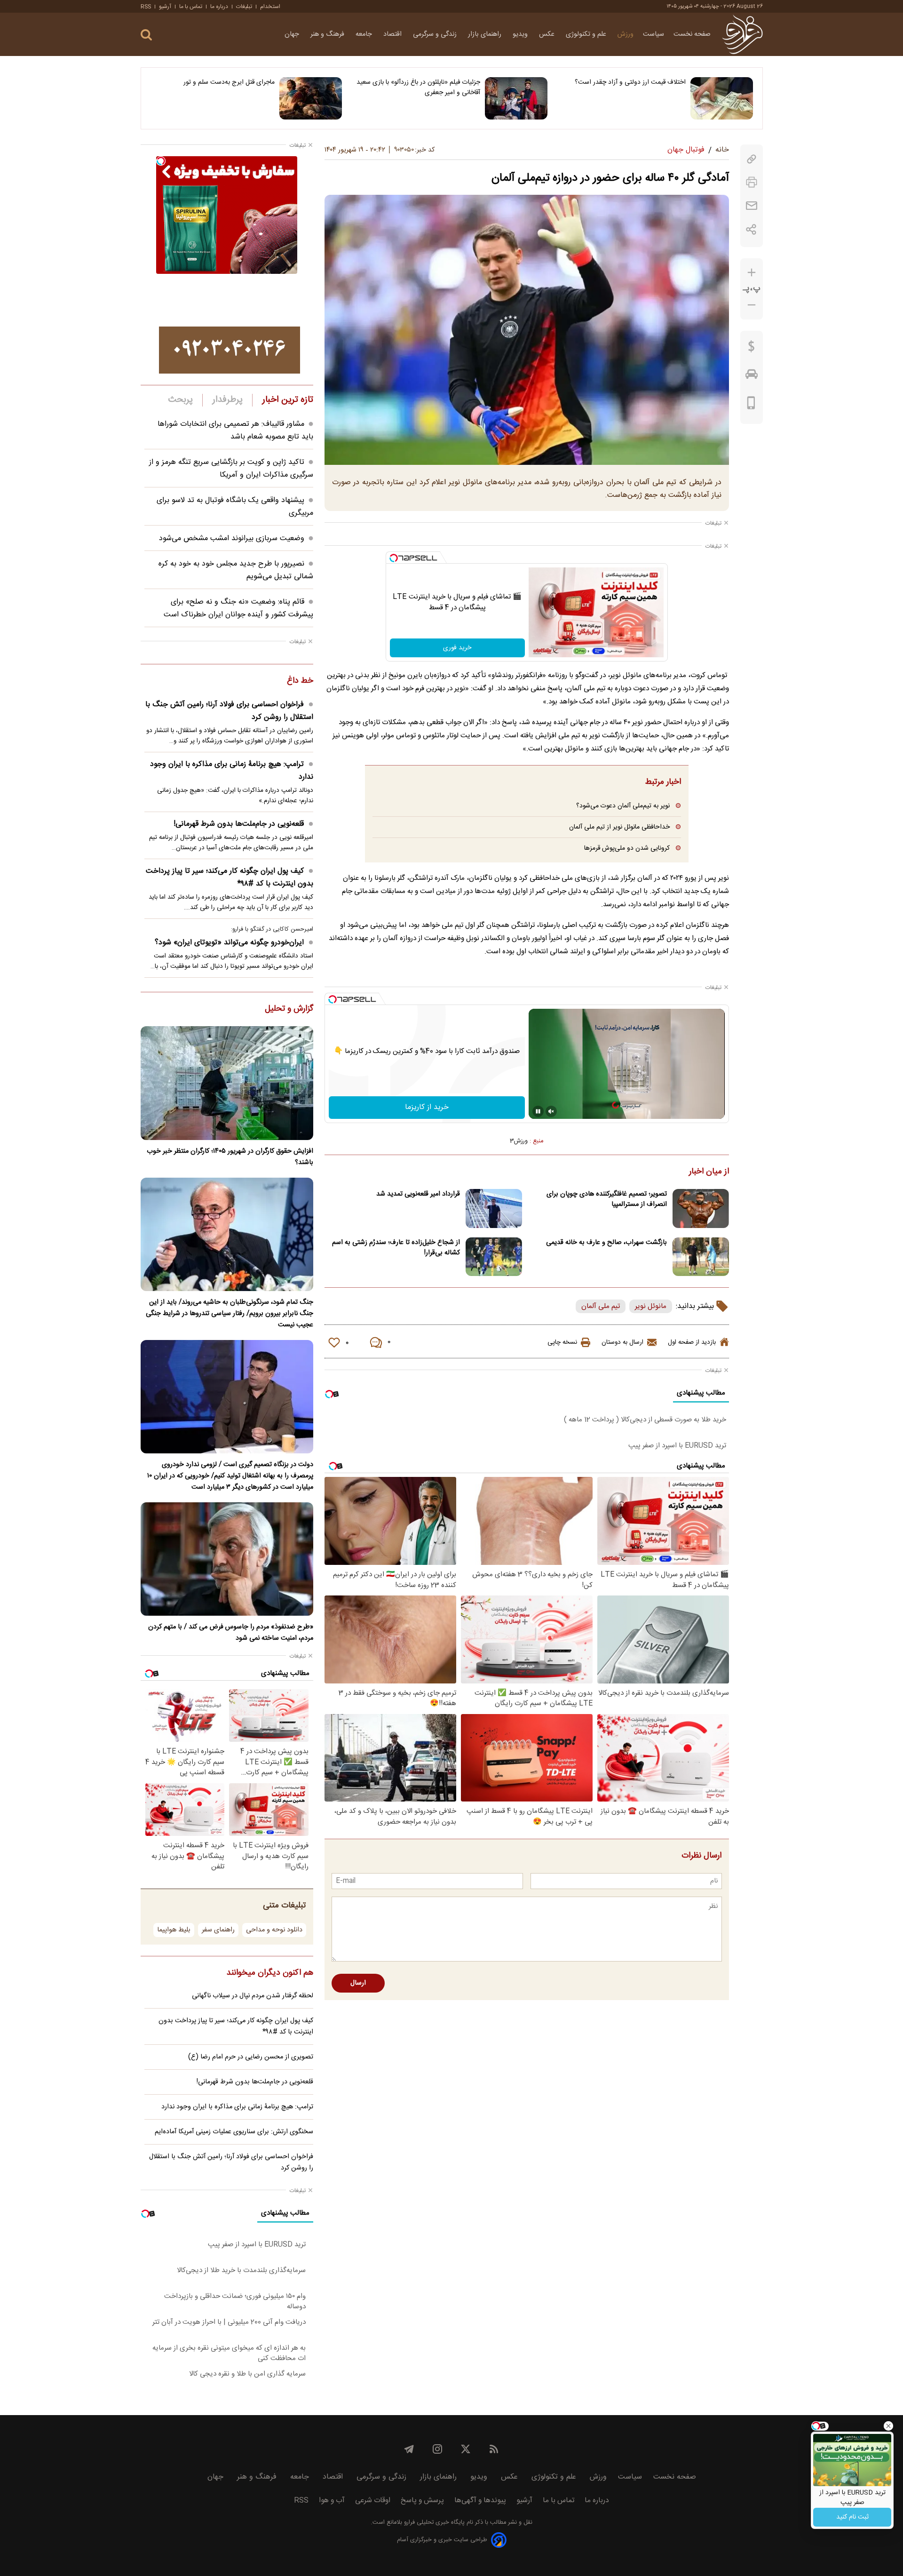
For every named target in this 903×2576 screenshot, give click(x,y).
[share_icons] (751, 229)
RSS (146, 7)
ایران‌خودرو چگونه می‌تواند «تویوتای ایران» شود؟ (229, 943)
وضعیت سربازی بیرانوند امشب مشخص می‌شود (232, 538)
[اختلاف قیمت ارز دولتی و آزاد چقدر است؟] (722, 98)
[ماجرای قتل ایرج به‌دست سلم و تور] (311, 98)
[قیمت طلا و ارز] (752, 349)
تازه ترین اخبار (288, 400)
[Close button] (888, 2426)
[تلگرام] (409, 2449)
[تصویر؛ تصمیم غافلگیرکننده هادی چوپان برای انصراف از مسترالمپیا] (701, 1208)
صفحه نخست (692, 34)
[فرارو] (742, 34)
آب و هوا (332, 2500)
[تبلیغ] (230, 350)
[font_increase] (752, 273)
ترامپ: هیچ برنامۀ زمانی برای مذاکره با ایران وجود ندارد (232, 771)
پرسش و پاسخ (422, 2500)
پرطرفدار (227, 400)
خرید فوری (457, 648)
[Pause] (538, 1111)
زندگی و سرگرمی (436, 34)
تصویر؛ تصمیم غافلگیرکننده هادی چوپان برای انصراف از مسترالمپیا (607, 1199)
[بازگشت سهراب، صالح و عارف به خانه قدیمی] (701, 1257)
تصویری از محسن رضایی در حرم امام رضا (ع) (251, 2057)
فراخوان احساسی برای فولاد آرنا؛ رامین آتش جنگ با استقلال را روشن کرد (229, 711)
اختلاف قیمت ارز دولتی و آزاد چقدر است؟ (630, 82)
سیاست (653, 34)
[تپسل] (394, 558)
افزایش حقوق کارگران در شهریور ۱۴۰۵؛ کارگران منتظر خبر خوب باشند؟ (230, 1157)
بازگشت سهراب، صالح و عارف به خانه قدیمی (606, 1243)
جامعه (365, 34)
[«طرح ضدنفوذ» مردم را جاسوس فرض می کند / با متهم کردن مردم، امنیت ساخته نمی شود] (227, 1559)
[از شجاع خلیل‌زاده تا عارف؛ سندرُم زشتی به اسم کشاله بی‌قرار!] (494, 1257)
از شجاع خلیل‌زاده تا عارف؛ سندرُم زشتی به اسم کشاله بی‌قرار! (396, 1248)
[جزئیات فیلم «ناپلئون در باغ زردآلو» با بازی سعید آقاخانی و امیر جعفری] (516, 98)
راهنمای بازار (486, 34)
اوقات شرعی (373, 2500)
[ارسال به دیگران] (752, 206)
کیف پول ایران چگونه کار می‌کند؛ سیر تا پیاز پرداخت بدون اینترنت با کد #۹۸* (230, 877)
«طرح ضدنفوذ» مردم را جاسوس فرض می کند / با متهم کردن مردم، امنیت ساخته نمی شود (231, 1633)
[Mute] (551, 1111)
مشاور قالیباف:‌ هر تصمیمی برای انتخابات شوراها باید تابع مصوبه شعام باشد (235, 431)
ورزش (626, 34)
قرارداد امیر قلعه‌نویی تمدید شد (418, 1194)
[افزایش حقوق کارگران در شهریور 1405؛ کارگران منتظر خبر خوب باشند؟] (227, 1083)
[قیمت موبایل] (751, 405)
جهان (293, 34)
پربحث (181, 400)
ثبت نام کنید (852, 2517)
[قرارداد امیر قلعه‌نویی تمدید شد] (494, 1208)
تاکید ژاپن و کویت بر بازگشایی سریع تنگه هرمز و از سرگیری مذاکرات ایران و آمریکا (231, 469)
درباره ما (219, 7)
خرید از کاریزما (427, 1107)
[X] (466, 2449)
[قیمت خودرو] (752, 376)
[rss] (494, 2449)
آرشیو (165, 7)
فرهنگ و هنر (328, 34)
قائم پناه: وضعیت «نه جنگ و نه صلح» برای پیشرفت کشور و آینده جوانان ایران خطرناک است (238, 608)
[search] (146, 35)
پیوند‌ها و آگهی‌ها (480, 2500)
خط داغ (300, 681)
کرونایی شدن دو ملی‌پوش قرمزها (627, 848)
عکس (548, 34)
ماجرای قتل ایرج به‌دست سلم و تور (229, 82)
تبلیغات (244, 7)
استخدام (270, 7)
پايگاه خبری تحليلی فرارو (433, 2523)
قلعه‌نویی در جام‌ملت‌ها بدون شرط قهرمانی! (239, 824)
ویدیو (521, 34)
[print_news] (752, 182)
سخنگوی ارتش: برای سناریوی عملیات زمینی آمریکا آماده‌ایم (234, 2132)
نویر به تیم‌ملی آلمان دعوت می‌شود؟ (623, 806)
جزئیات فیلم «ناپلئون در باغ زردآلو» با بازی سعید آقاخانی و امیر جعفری (418, 88)
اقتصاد (393, 34)
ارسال (358, 1983)
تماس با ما (191, 7)
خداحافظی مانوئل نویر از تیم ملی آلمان (619, 827)
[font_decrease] (752, 305)
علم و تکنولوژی (587, 34)
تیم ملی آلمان (601, 1306)
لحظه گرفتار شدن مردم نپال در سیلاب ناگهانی (253, 1996)
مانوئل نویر (651, 1306)
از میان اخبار (709, 1172)
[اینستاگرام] (437, 2449)
